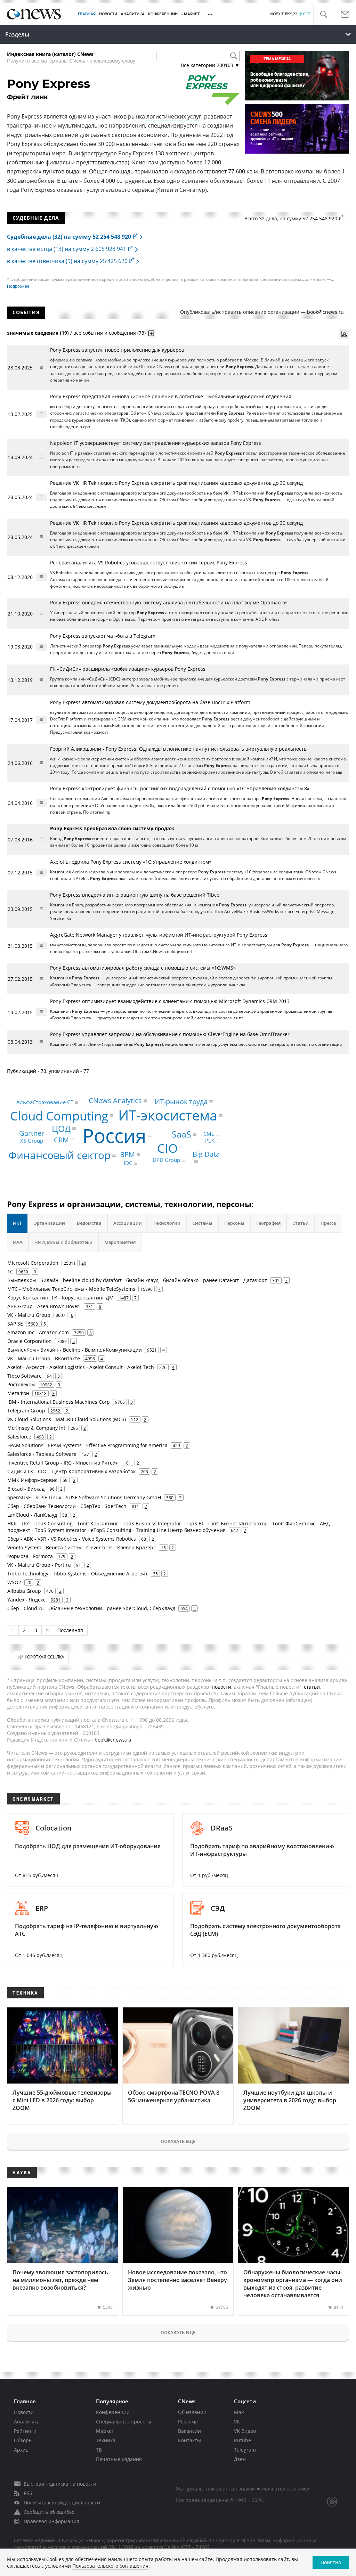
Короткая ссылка (44, 1657)
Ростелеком (21, 1384)
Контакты (189, 2440)
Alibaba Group (24, 1591)
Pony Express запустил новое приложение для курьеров (117, 350)
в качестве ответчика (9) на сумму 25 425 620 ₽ (71, 261)
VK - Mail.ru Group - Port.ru (39, 1565)
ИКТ (17, 1223)
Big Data (206, 1154)
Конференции (113, 2412)
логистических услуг (174, 116)
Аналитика (133, 14)
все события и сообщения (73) (110, 333)
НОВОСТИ (108, 14)
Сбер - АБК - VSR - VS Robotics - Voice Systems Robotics (72, 1539)
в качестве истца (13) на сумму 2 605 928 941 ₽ (70, 249)
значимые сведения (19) (38, 333)
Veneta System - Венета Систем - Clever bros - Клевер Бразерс (82, 1547)
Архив (21, 2450)
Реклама (188, 2422)
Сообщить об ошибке (49, 2512)
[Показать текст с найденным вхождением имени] (151, 333)
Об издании (192, 2412)
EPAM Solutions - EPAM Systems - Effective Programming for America (87, 1445)
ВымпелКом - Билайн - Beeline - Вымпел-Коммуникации (75, 1350)
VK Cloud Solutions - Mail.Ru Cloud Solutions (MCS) (67, 1419)
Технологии (167, 1223)
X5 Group (32, 1141)
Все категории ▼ (210, 65)
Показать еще (178, 2141)
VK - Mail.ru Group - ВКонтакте (44, 1358)
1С (10, 1271)
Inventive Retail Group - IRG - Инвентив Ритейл (63, 1463)
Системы (202, 1223)
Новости (24, 2412)
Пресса (328, 1223)
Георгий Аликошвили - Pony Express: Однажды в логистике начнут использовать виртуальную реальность (178, 749)
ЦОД (61, 1128)
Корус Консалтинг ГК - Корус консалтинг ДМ (60, 1298)
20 (84, 1263)
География (268, 1223)
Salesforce (19, 1437)
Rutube (242, 2440)
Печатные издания (119, 2459)
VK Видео (245, 2431)
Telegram (245, 2450)
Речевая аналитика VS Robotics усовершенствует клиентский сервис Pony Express (149, 563)
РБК (210, 1141)
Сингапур (192, 190)
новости (221, 1687)
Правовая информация (51, 2521)
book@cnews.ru (325, 312)
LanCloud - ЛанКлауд (32, 1515)
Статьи (301, 1223)
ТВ (99, 2450)
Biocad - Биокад (26, 1489)
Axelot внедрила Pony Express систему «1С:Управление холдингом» (131, 862)
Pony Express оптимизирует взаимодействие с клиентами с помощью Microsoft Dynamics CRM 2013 (170, 1001)
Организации (49, 1223)
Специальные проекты (124, 2422)
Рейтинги (25, 2431)
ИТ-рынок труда (181, 1102)
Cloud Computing (59, 1116)
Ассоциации (128, 1223)
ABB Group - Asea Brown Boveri (44, 1306)
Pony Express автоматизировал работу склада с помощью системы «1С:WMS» (143, 968)
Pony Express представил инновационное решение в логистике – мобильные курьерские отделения (171, 396)
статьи (312, 1687)
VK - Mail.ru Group (29, 1315)
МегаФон (18, 1393)
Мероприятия (120, 1242)
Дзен (240, 2459)
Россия (114, 1135)
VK (237, 2422)
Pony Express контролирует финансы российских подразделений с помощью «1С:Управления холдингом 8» (180, 788)
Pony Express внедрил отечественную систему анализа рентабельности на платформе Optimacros (169, 602)
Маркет (105, 2431)
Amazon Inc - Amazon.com (38, 1332)
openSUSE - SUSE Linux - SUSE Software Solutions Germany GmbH (84, 1497)
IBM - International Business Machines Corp (59, 1402)
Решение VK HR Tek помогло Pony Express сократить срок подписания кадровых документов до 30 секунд (176, 483)
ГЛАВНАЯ (87, 14)
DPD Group (166, 1160)
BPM (127, 1154)
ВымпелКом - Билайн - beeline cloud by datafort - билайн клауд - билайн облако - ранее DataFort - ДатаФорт (137, 1280)
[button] (323, 14)
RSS (28, 2493)
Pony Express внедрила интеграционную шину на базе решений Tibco (135, 895)
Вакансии (189, 2431)
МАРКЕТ (192, 14)
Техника (106, 2440)
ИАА (18, 1242)
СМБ (209, 1134)
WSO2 (14, 1582)
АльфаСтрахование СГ (45, 1102)
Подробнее (18, 286)
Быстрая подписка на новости (60, 2484)
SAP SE (15, 1324)
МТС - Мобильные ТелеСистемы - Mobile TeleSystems (71, 1289)
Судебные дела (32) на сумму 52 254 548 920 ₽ (72, 237)
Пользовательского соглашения (110, 2566)
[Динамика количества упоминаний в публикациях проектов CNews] (344, 334)
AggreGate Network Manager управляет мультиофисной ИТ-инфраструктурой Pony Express (159, 935)
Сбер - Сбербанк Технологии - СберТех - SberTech (67, 1506)
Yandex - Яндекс (26, 1600)
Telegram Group (26, 1411)
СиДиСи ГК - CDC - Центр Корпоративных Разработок (71, 1471)
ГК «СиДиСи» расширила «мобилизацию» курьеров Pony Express (128, 669)
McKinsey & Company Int (36, 1428)
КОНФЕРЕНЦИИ (163, 14)
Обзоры (23, 2440)
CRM (61, 1140)
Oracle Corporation (30, 1341)
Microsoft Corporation (33, 1263)
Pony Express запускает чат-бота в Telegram (103, 636)
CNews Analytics (115, 1100)
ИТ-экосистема (168, 1115)
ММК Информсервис (32, 1480)
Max (239, 2412)
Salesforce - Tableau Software (42, 1454)
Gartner (32, 1133)
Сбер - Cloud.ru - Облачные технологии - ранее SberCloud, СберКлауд (91, 1608)
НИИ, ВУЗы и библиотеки (63, 1242)
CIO (167, 1148)
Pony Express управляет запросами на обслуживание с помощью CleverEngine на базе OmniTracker (171, 1034)
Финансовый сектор (59, 1155)
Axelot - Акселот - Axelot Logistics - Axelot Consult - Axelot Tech (81, 1367)
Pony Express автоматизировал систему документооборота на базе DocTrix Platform (150, 702)
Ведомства (89, 1223)
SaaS (181, 1134)
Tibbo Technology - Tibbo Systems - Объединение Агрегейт (78, 1574)
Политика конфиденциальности (62, 2502)
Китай (165, 190)
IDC (128, 1163)
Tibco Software (25, 1376)
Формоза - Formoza (30, 1556)
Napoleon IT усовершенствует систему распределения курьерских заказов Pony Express (156, 443)
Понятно (331, 2562)
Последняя (70, 1630)
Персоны (234, 1223)
